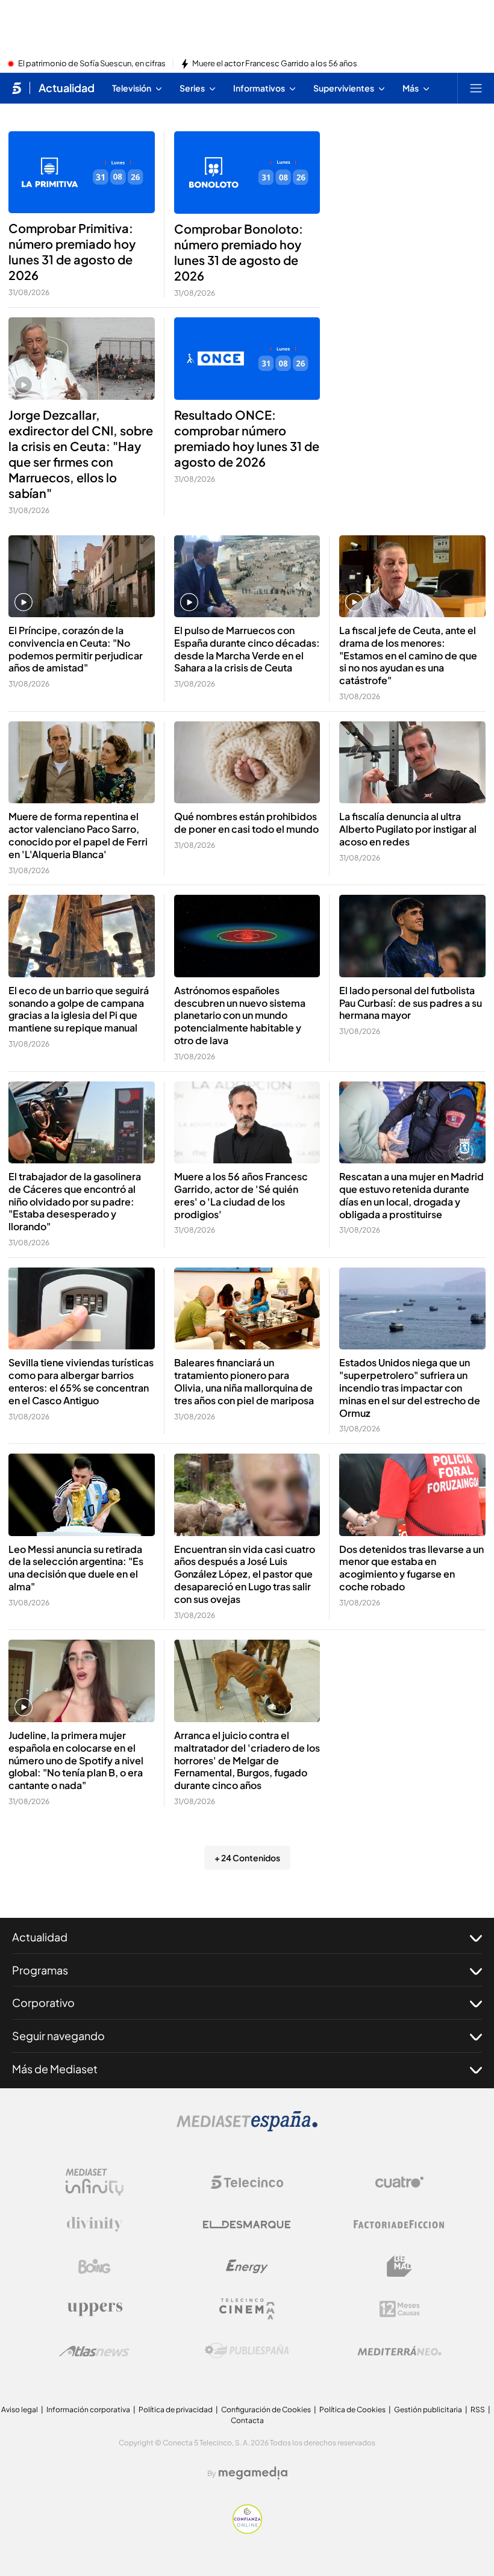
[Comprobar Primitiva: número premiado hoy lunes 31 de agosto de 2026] (82, 172)
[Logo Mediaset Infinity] (95, 2182)
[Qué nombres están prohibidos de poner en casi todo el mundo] (247, 763)
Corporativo (43, 2002)
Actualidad (67, 88)
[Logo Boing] (95, 2266)
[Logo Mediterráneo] (399, 2351)
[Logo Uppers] (95, 2309)
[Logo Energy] (247, 2266)
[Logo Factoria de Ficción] (399, 2224)
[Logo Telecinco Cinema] (247, 2309)
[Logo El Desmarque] (247, 2225)
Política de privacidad (176, 2410)
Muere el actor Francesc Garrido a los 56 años (275, 64)
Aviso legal (20, 2410)
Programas (40, 1970)
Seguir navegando (58, 2036)
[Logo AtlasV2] (94, 2351)
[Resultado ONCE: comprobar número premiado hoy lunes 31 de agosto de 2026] (247, 359)
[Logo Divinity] (95, 2224)
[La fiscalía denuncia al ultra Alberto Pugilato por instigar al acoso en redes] (412, 763)
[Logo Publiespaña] (247, 2351)
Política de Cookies (352, 2410)
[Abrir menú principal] (476, 88)
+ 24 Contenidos (247, 1858)
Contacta (247, 2420)
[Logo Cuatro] (399, 2182)
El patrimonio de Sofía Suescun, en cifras (92, 64)
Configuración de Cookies (266, 2410)
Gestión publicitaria (428, 2410)
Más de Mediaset (55, 2069)
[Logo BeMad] (399, 2266)
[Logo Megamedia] (253, 2473)
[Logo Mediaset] (247, 2128)
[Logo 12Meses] (400, 2309)
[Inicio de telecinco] (17, 88)
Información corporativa (88, 2410)
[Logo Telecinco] (247, 2182)
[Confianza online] (247, 2530)
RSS (478, 2410)
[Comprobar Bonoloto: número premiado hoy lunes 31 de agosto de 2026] (247, 173)
